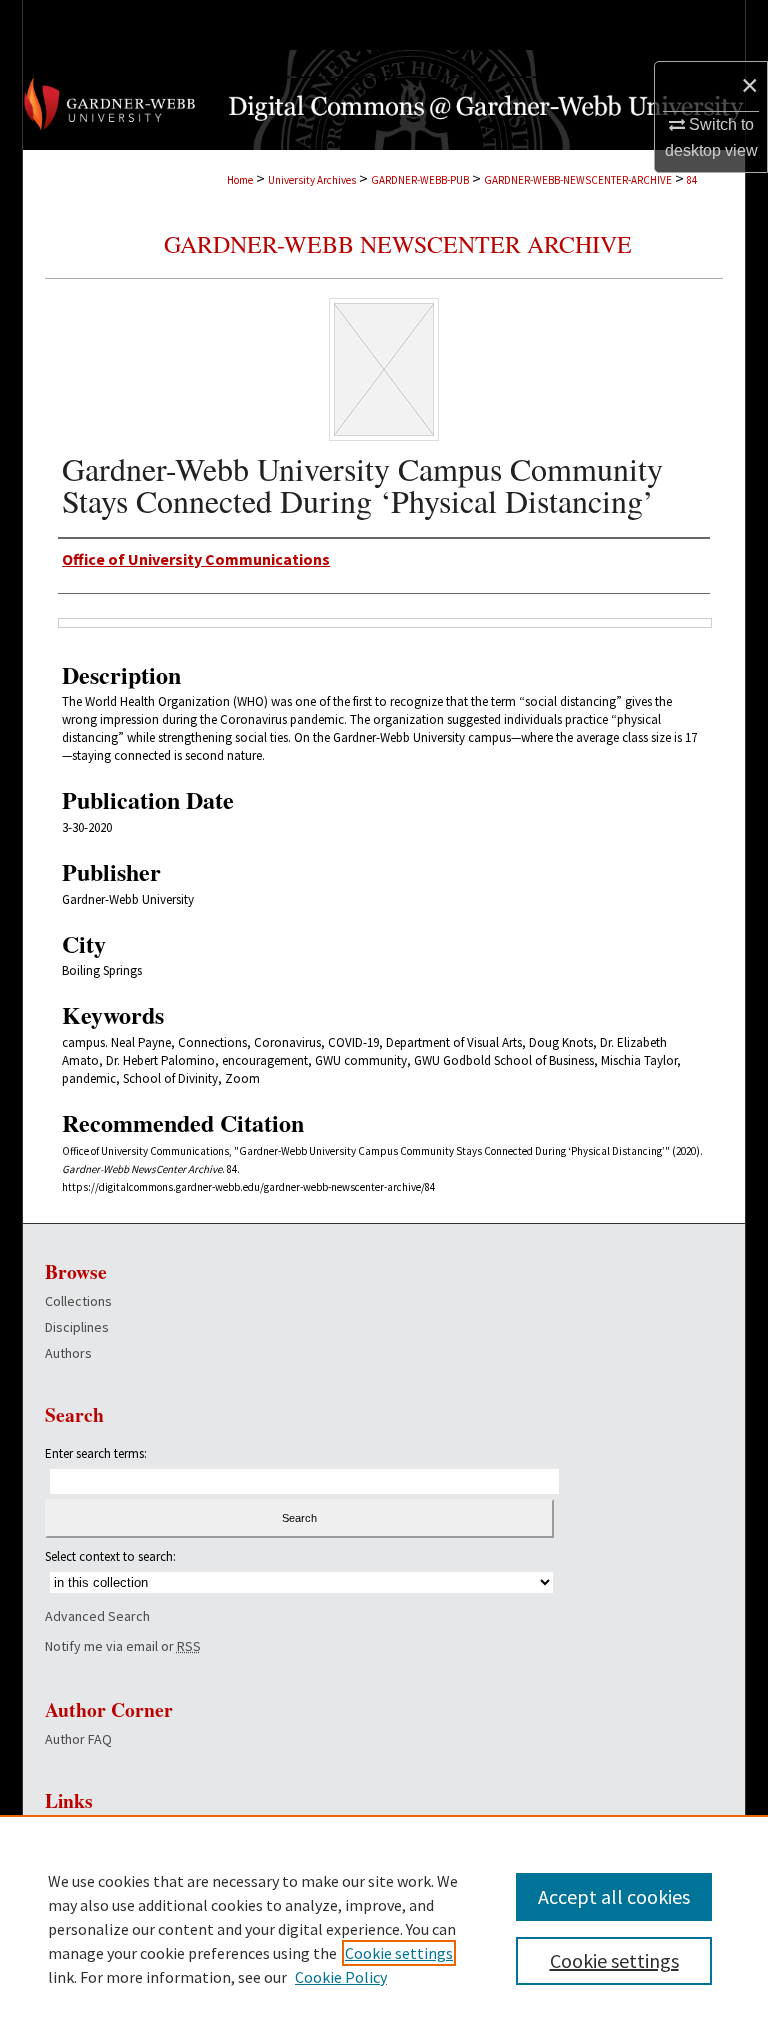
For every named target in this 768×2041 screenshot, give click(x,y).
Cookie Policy (341, 1977)
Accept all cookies (614, 1896)
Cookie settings (399, 1953)
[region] (384, 1928)
